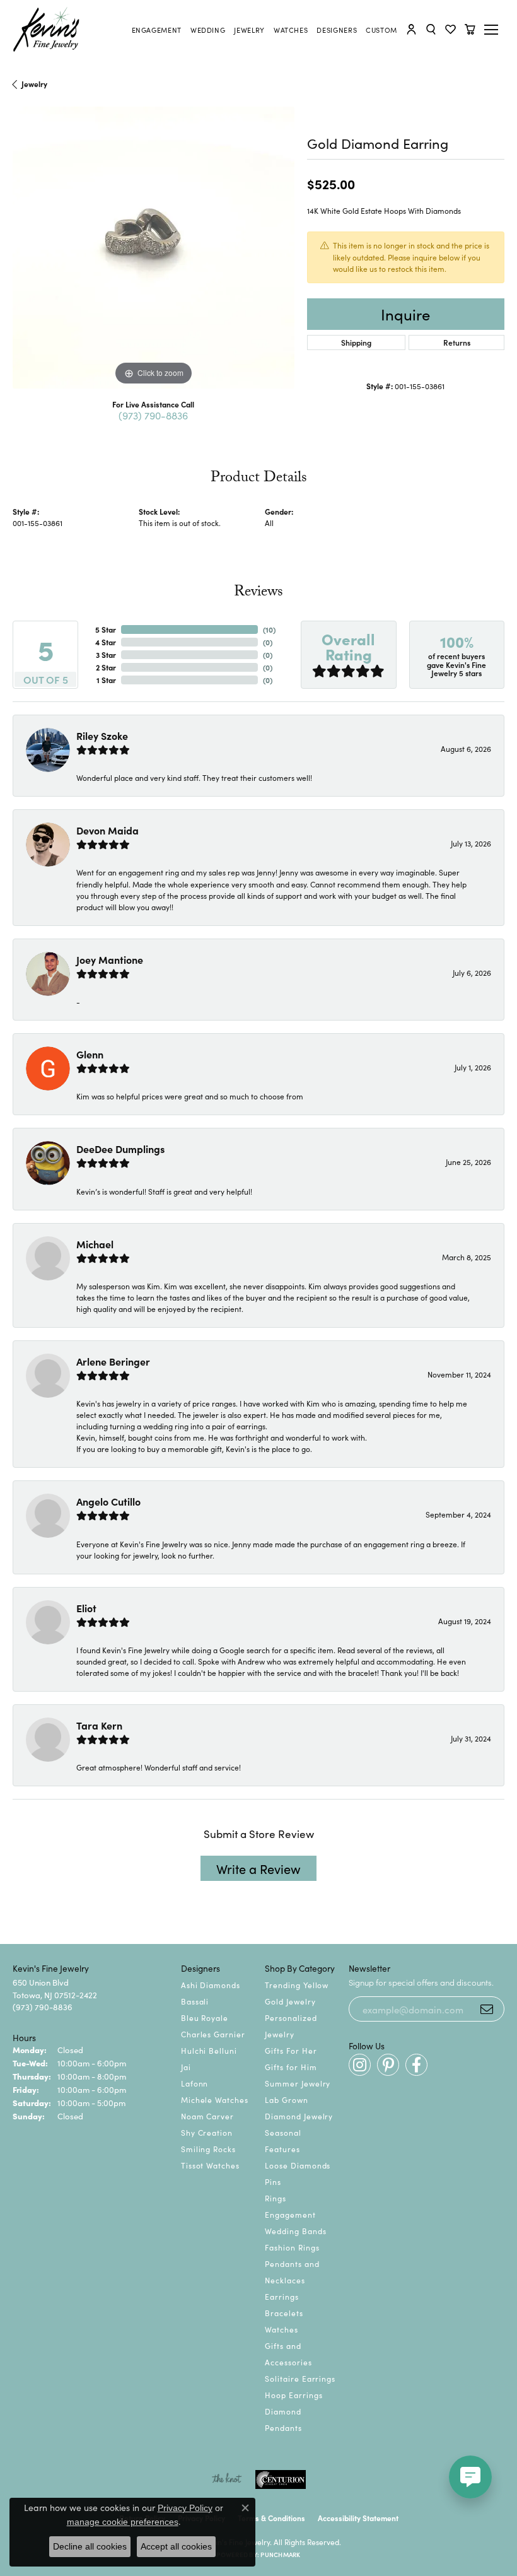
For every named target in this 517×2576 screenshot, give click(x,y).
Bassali (195, 2001)
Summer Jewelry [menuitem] (298, 2083)
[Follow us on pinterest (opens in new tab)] (388, 2065)
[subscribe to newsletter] (487, 2009)
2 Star (106, 667)
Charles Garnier (213, 2034)
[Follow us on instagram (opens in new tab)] (360, 2065)
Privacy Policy (185, 2508)
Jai (186, 2067)
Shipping (356, 342)
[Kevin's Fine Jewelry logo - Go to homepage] (47, 30)
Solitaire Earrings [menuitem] (300, 2378)
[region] (154, 248)
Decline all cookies (90, 2546)
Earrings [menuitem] (282, 2296)
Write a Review (258, 1868)
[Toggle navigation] (493, 30)
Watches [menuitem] (282, 2329)
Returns (457, 342)
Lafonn (195, 2083)
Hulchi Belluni (209, 2050)
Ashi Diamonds (211, 1985)
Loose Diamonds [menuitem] (298, 2165)
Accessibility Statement (358, 2518)
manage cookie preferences (123, 2522)
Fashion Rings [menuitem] (292, 2247)
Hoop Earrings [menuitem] (293, 2395)
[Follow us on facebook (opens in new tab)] (416, 2065)
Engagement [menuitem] (290, 2214)
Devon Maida (107, 830)
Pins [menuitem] (273, 2181)
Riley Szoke (102, 735)
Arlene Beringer (113, 1361)
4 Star (106, 642)
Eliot (86, 1608)
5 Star (106, 629)
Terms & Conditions (271, 2518)
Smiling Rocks (208, 2149)
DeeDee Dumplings (120, 1149)
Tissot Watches (210, 2165)
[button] (411, 29)
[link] (157, 30)
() (269, 629)
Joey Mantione (110, 959)
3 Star (106, 654)
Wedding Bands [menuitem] (295, 2231)
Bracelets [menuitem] (284, 2313)
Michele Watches (215, 2099)
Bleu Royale (205, 2017)
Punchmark (280, 2555)
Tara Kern (99, 1725)
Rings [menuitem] (276, 2198)
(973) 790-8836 (153, 415)
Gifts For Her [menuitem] (291, 2050)
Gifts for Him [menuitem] (291, 2067)
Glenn (90, 1054)
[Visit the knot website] (227, 2479)
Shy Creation (207, 2132)
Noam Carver (208, 2116)
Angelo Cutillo (108, 1501)
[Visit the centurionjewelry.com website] (281, 2479)
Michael (95, 1244)
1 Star (106, 680)
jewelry (34, 84)
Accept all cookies (176, 2546)
